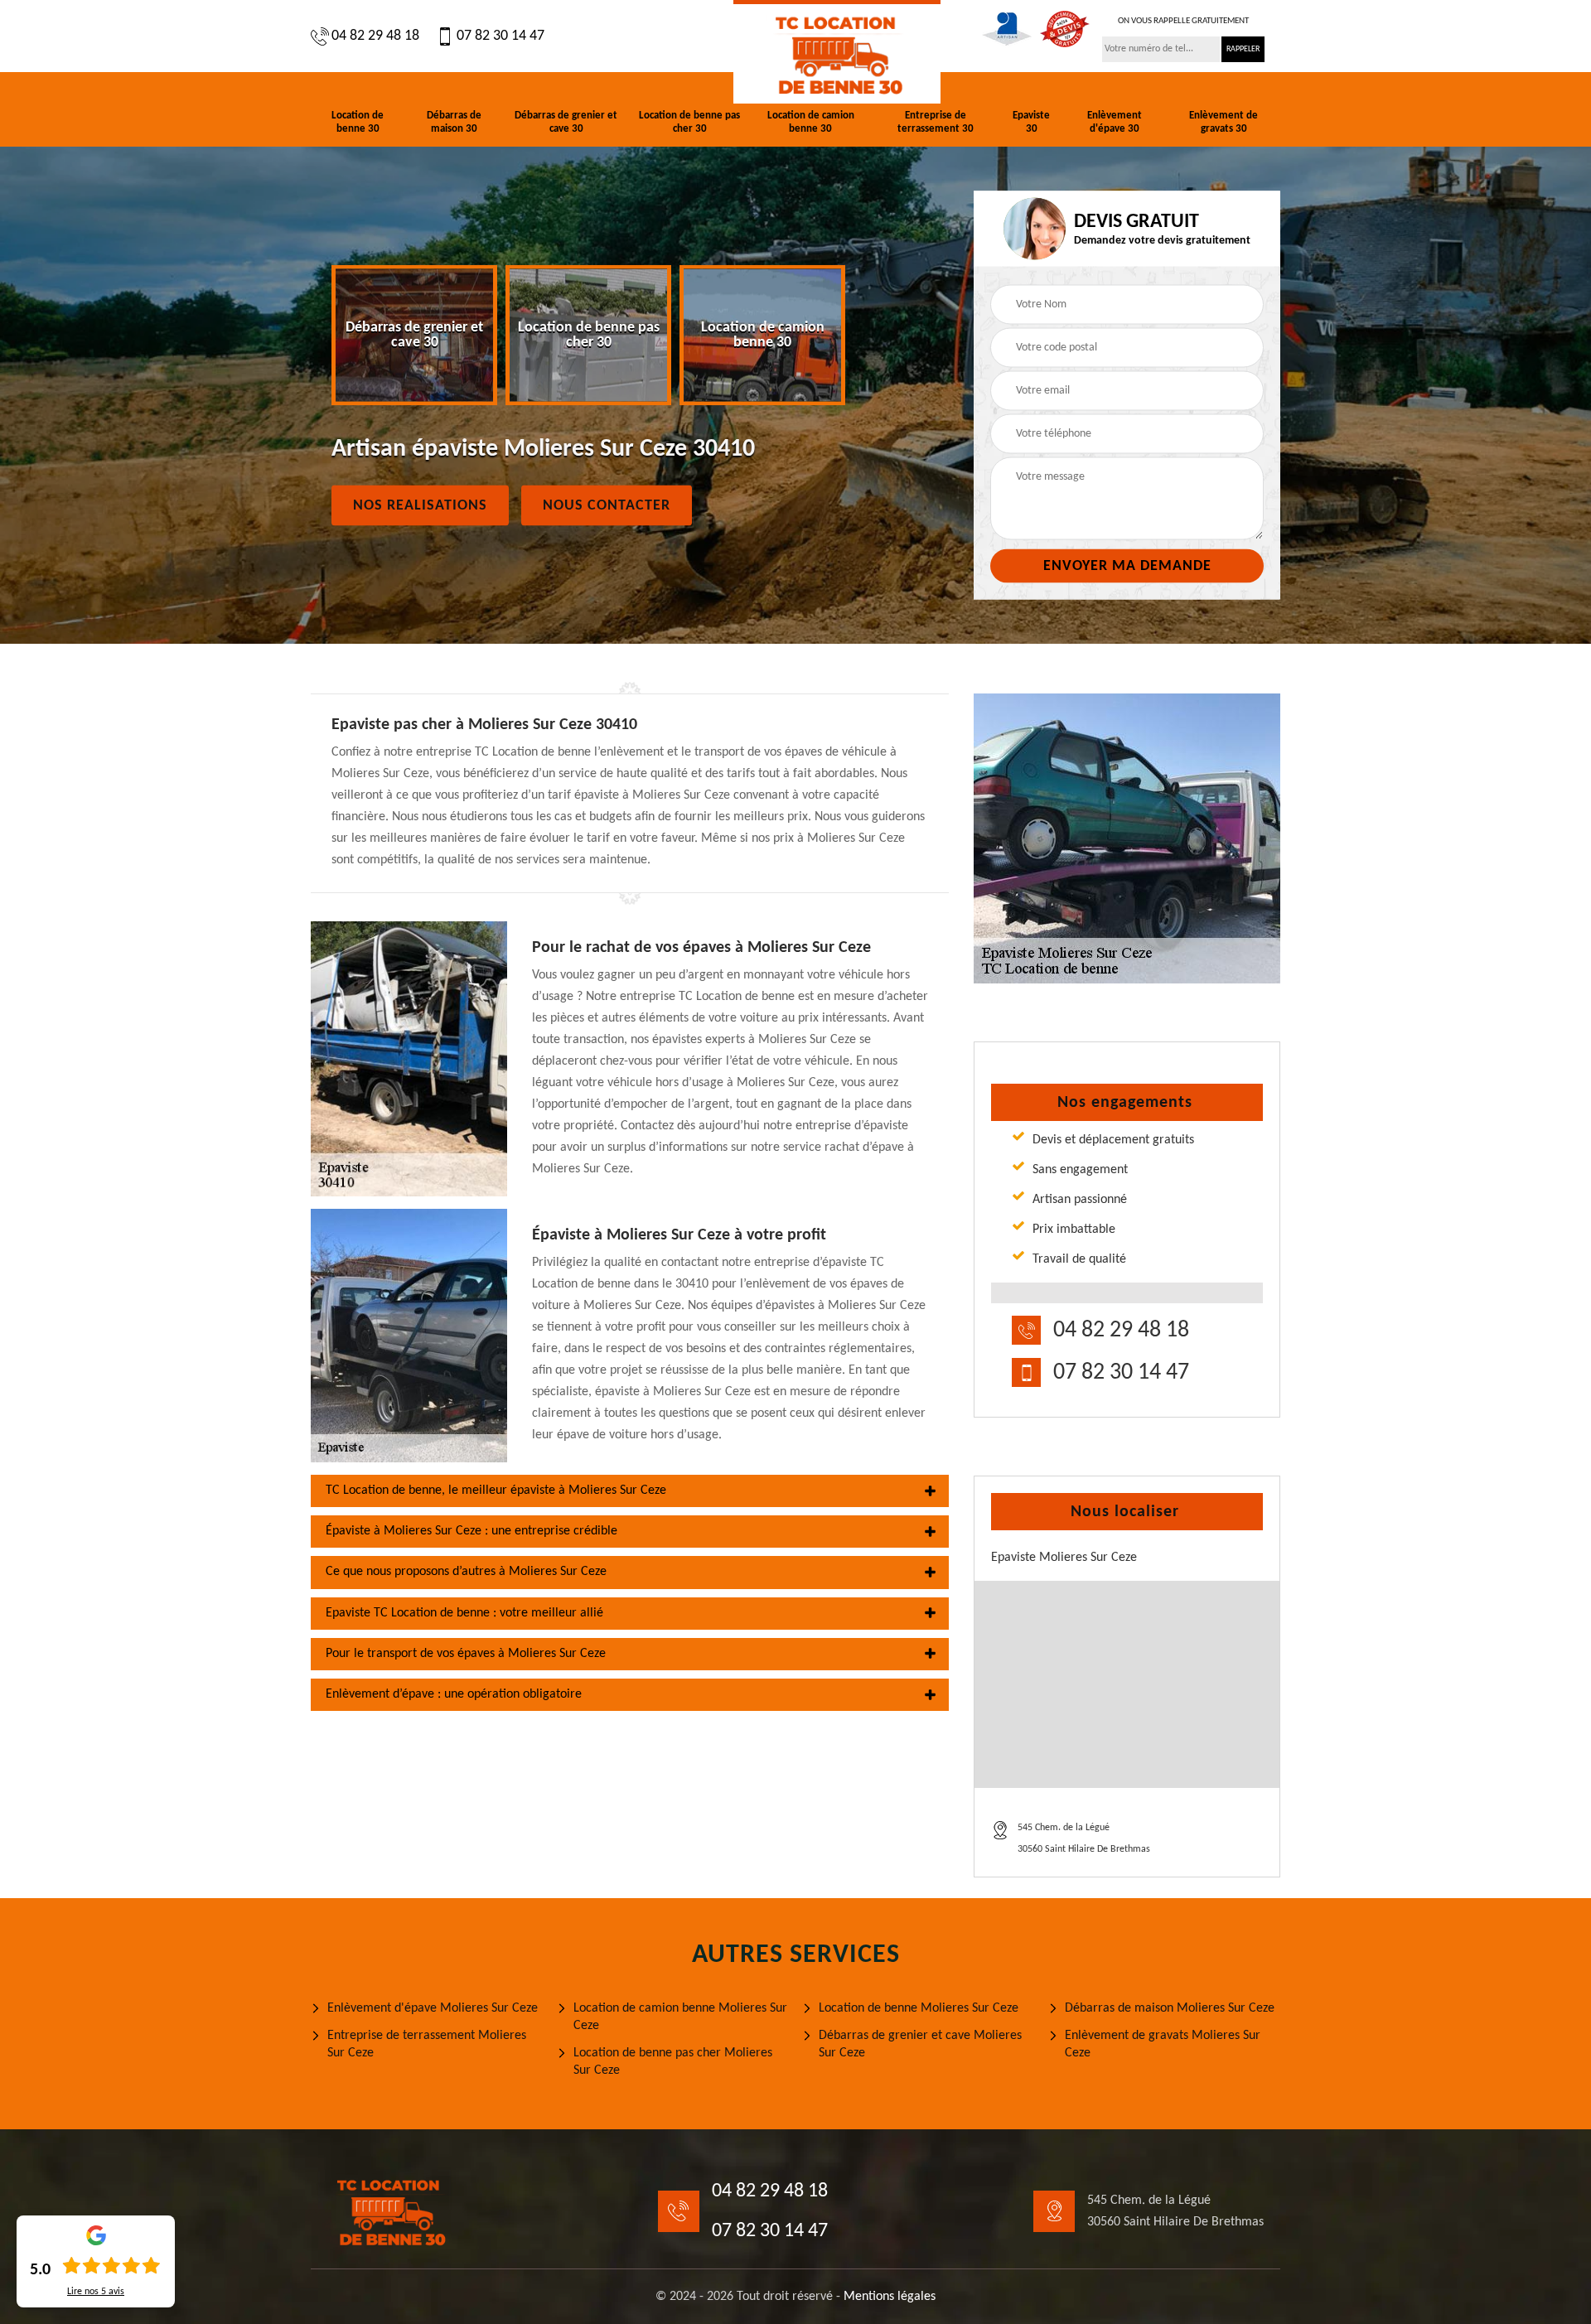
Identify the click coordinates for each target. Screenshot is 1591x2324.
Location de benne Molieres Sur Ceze (919, 2008)
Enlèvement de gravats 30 (1223, 122)
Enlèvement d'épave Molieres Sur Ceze (433, 2008)
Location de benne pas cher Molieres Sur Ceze (673, 2062)
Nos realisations (420, 506)
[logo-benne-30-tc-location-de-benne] (837, 52)
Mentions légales (890, 2297)
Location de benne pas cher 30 (689, 122)
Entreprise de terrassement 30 (936, 122)
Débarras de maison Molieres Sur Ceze (1170, 2008)
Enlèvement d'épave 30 (1115, 122)
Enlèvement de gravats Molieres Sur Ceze (1163, 2044)
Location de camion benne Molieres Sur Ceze (680, 2017)
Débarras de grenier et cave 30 (566, 122)
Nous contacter (607, 506)
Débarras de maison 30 (454, 122)
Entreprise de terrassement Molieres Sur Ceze (427, 2044)
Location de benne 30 (358, 122)
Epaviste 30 (1031, 122)
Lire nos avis (96, 2292)
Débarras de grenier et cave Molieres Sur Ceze (920, 2044)
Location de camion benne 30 (811, 122)
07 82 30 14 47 (501, 36)
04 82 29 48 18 (375, 36)
